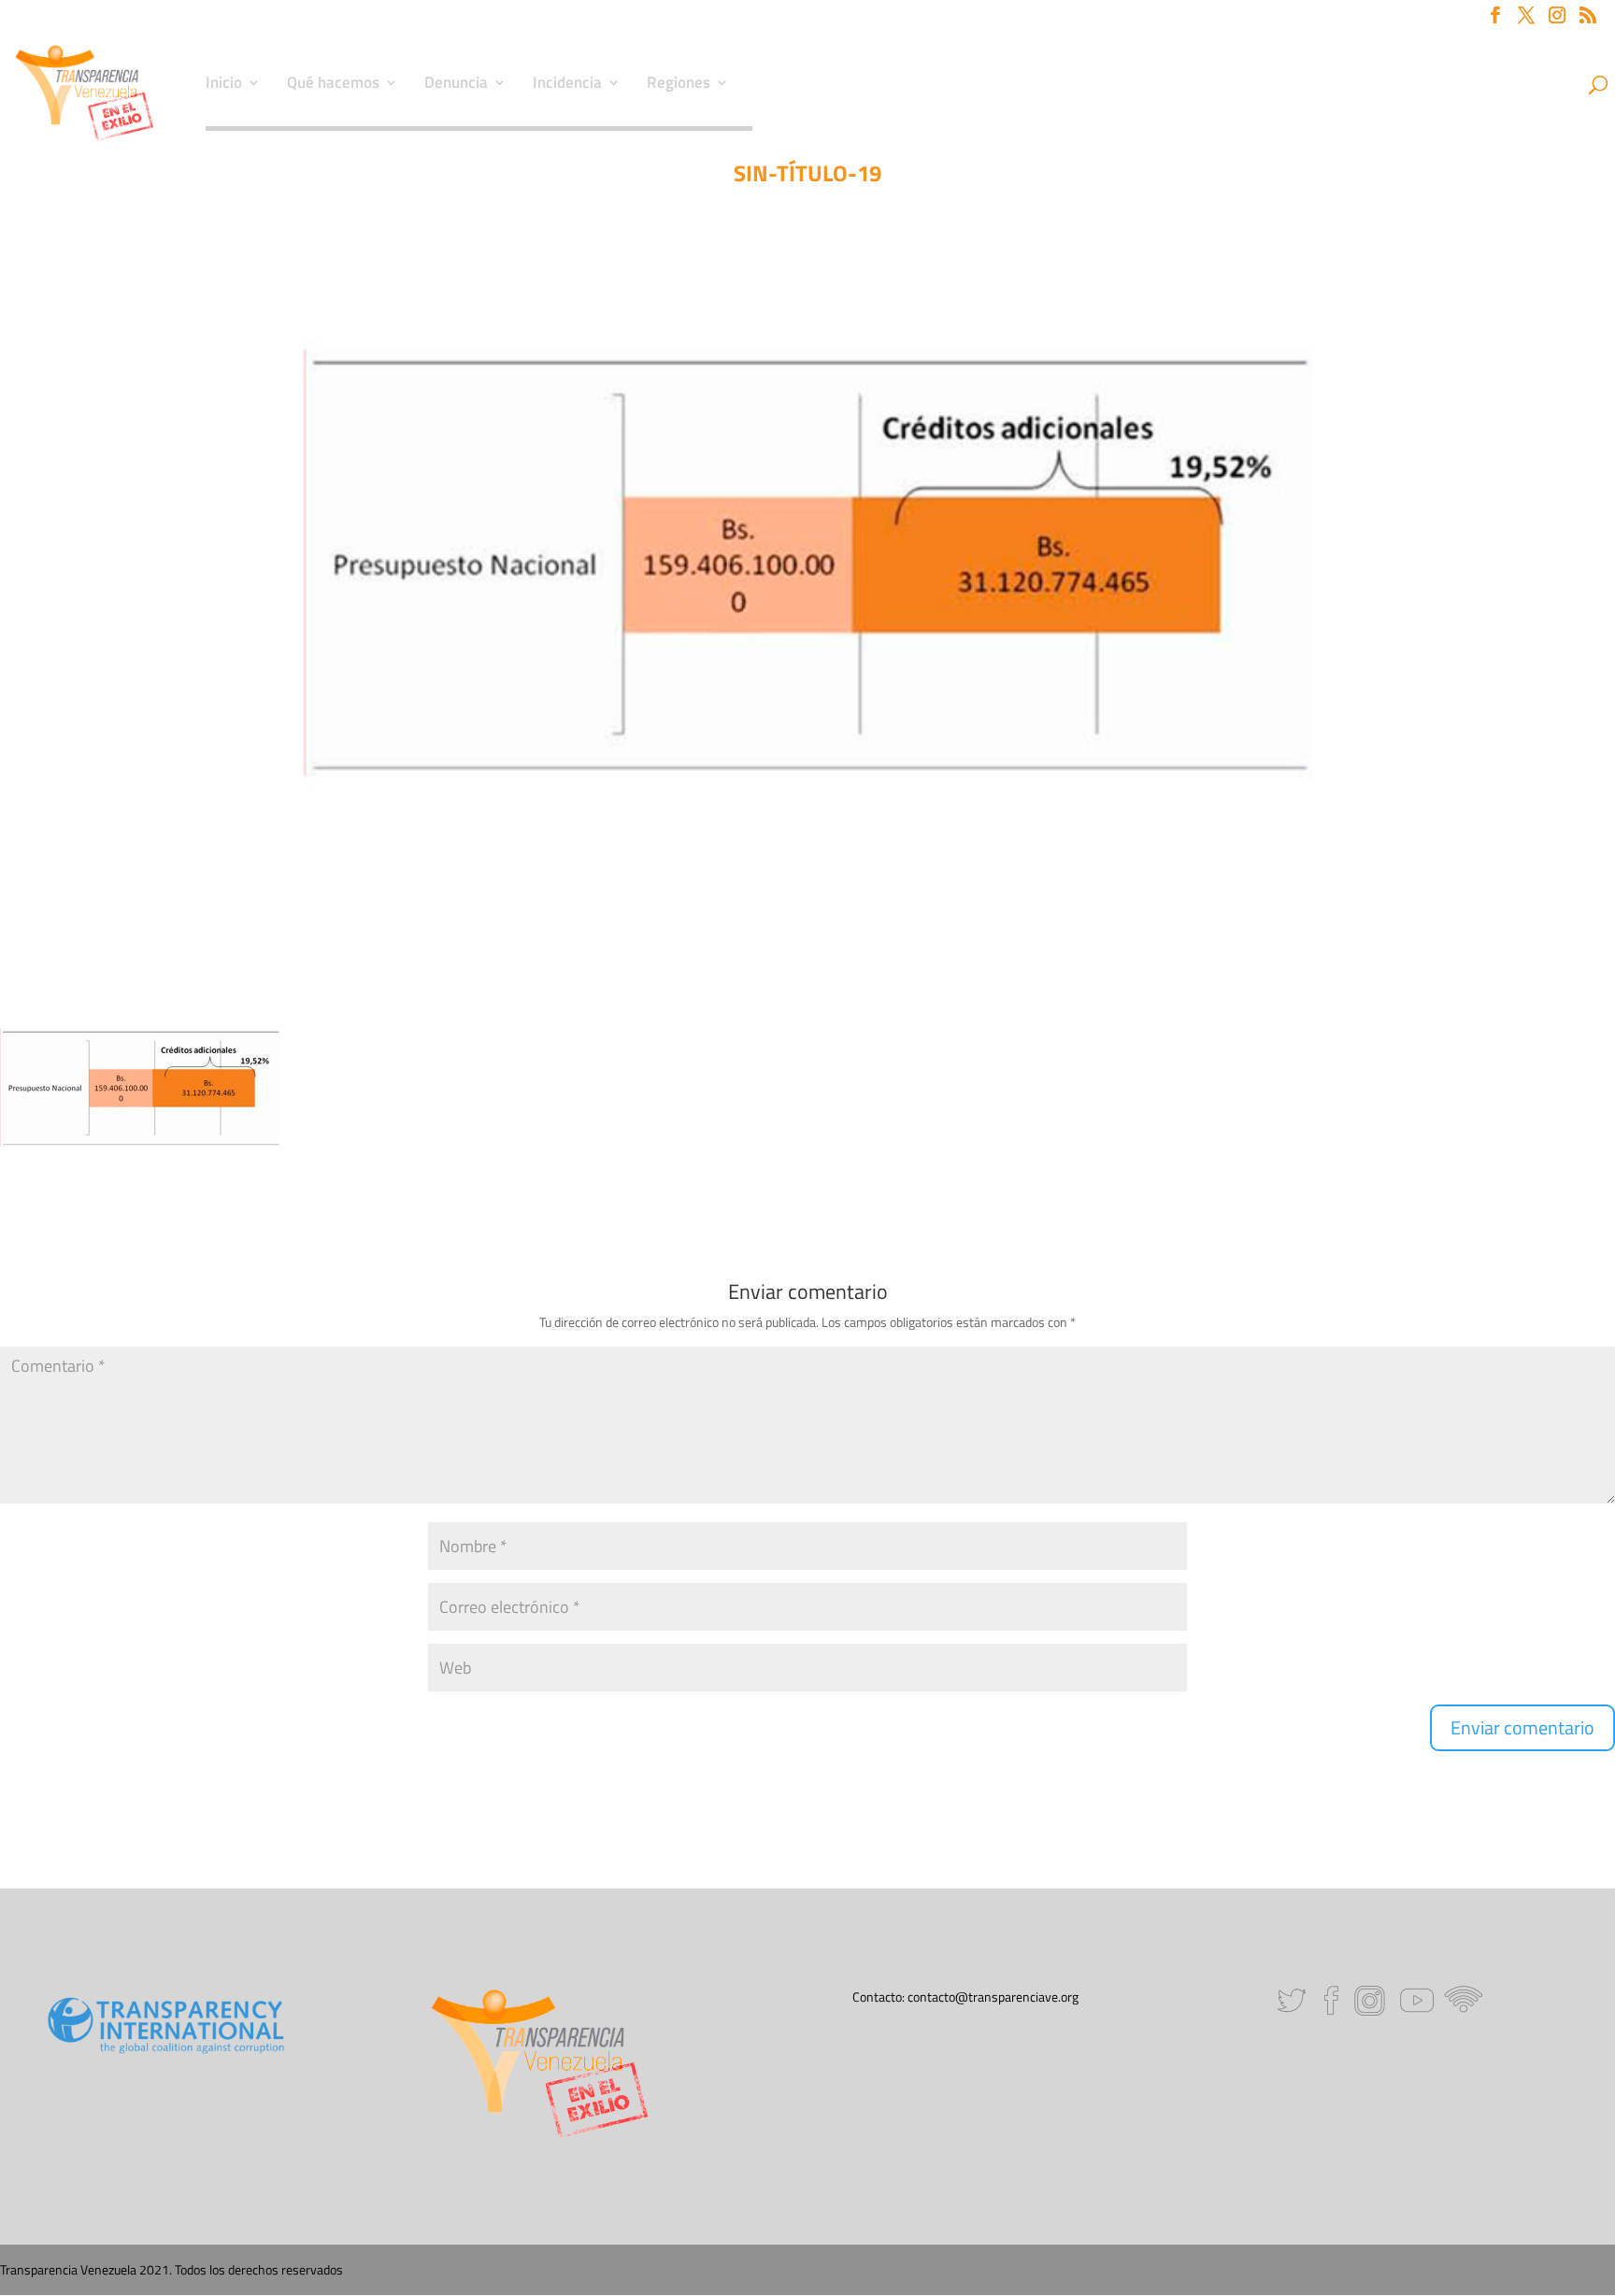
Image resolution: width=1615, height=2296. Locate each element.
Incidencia (567, 85)
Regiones (679, 85)
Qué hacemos (333, 85)
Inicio (224, 85)
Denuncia (456, 85)
